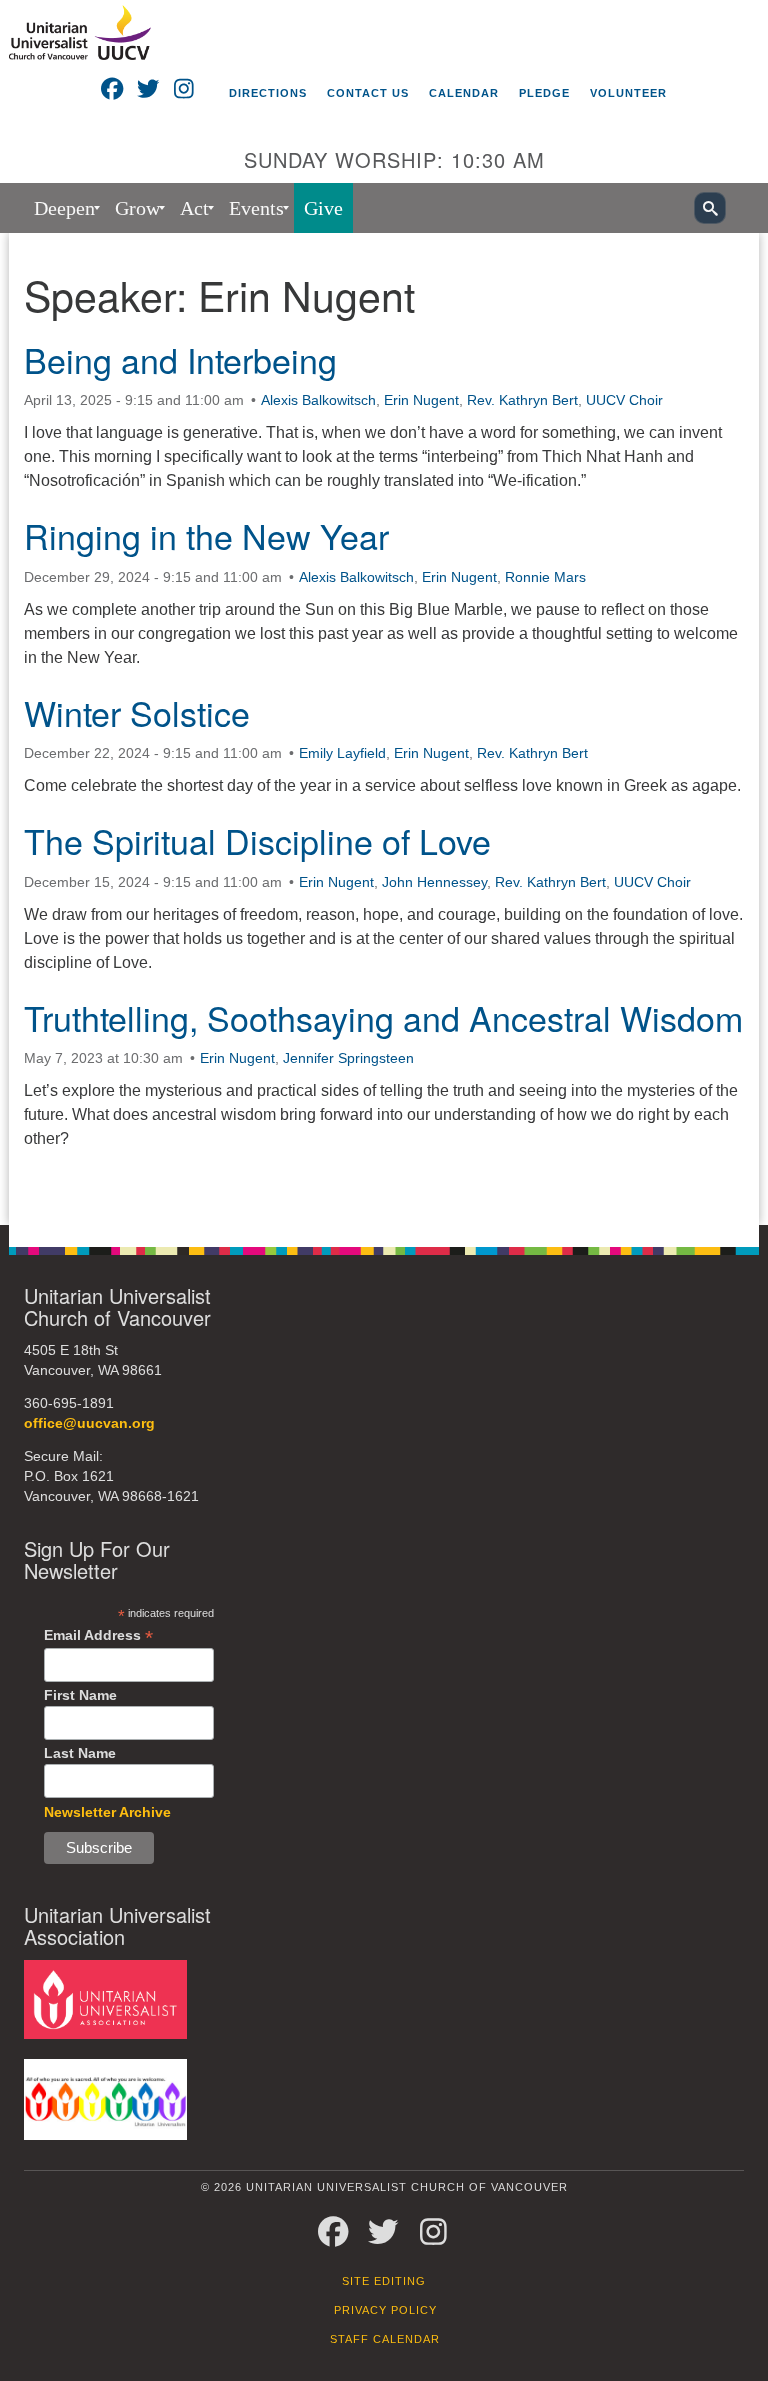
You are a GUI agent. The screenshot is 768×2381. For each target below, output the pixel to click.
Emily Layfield (342, 753)
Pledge (544, 93)
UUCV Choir (624, 400)
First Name (80, 1695)
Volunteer (628, 93)
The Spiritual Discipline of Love (257, 840)
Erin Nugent (421, 400)
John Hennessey (434, 882)
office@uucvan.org (89, 1423)
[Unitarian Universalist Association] (105, 1998)
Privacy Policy (385, 2310)
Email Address (98, 1635)
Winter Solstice (137, 712)
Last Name (80, 1753)
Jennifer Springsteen (348, 1058)
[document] (384, 729)
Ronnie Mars (545, 577)
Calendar (464, 93)
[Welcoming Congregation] (105, 2098)
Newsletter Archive (107, 1812)
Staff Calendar (385, 2339)
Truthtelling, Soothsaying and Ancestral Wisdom (383, 1017)
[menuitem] (64, 208)
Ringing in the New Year (206, 535)
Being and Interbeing (180, 359)
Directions (268, 93)
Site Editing (384, 2281)
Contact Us (368, 93)
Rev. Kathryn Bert (522, 400)
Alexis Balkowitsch (318, 400)
